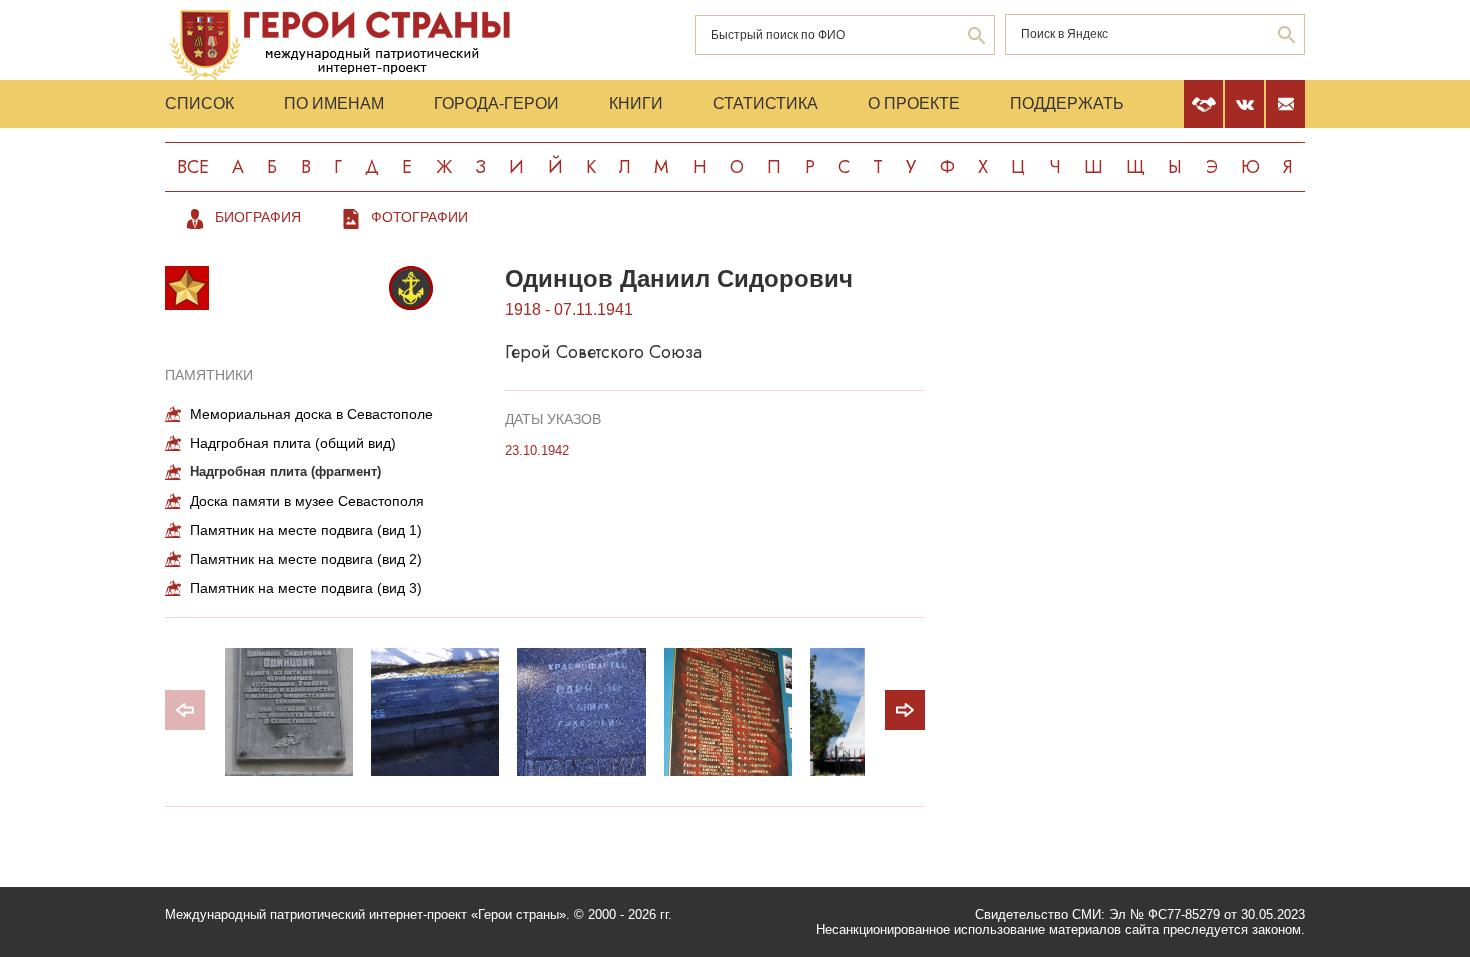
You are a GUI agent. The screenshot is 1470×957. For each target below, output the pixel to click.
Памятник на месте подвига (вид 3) (306, 588)
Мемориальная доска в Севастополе (311, 414)
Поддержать (1067, 103)
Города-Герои (496, 103)
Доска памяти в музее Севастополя (307, 501)
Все (193, 167)
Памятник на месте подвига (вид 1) (306, 530)
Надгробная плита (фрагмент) (285, 471)
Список (199, 103)
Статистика (765, 103)
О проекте (914, 103)
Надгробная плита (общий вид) (293, 443)
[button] (905, 710)
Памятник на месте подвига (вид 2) (306, 559)
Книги (636, 103)
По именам (334, 103)
